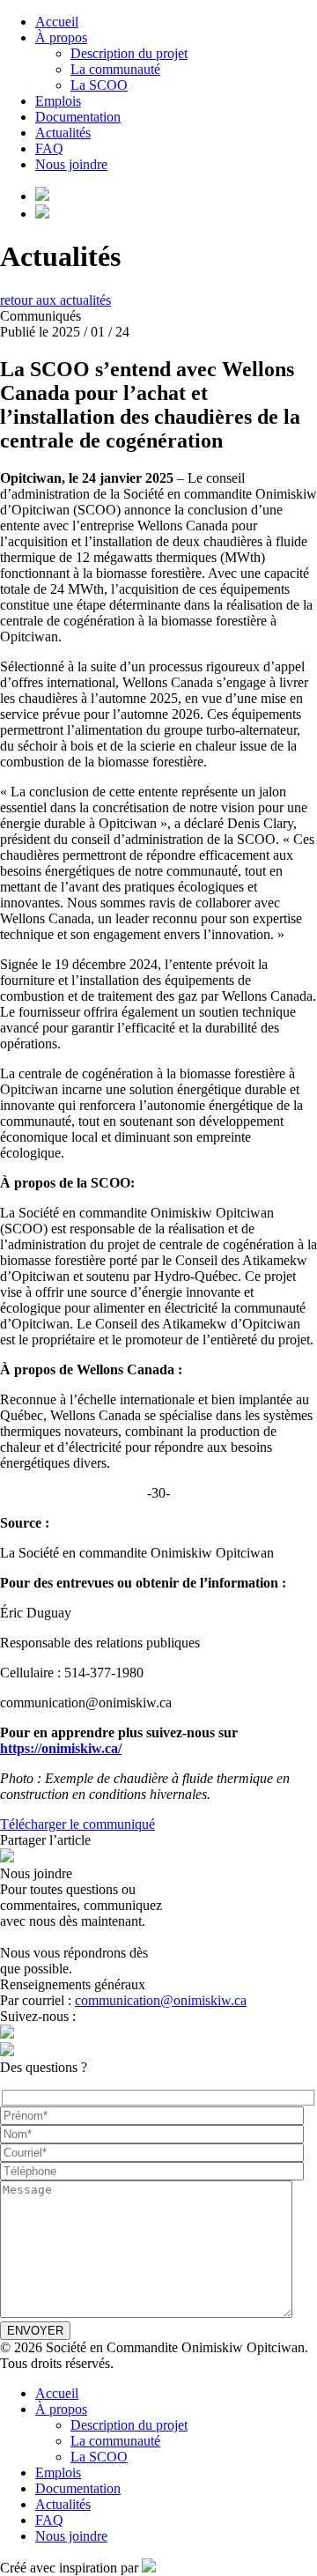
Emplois (58, 101)
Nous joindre (71, 164)
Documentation (78, 117)
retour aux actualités (55, 300)
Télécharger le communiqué (77, 1824)
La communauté (115, 69)
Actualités (63, 133)
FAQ (49, 148)
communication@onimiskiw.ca (161, 2000)
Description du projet (129, 53)
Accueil (57, 22)
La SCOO (99, 85)
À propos (61, 37)
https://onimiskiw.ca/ (61, 1748)
